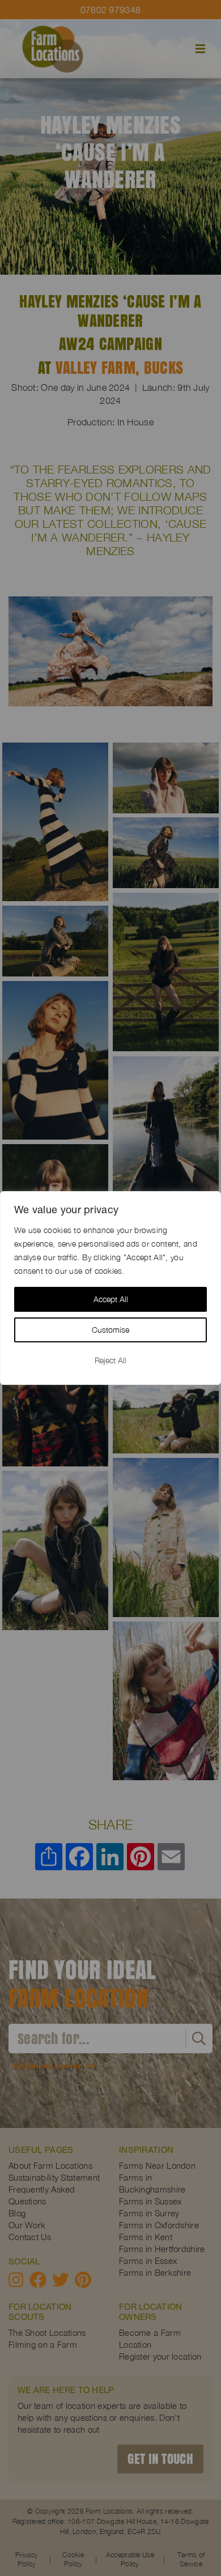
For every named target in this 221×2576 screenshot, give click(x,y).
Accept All (111, 1299)
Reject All (110, 1360)
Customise (110, 1330)
